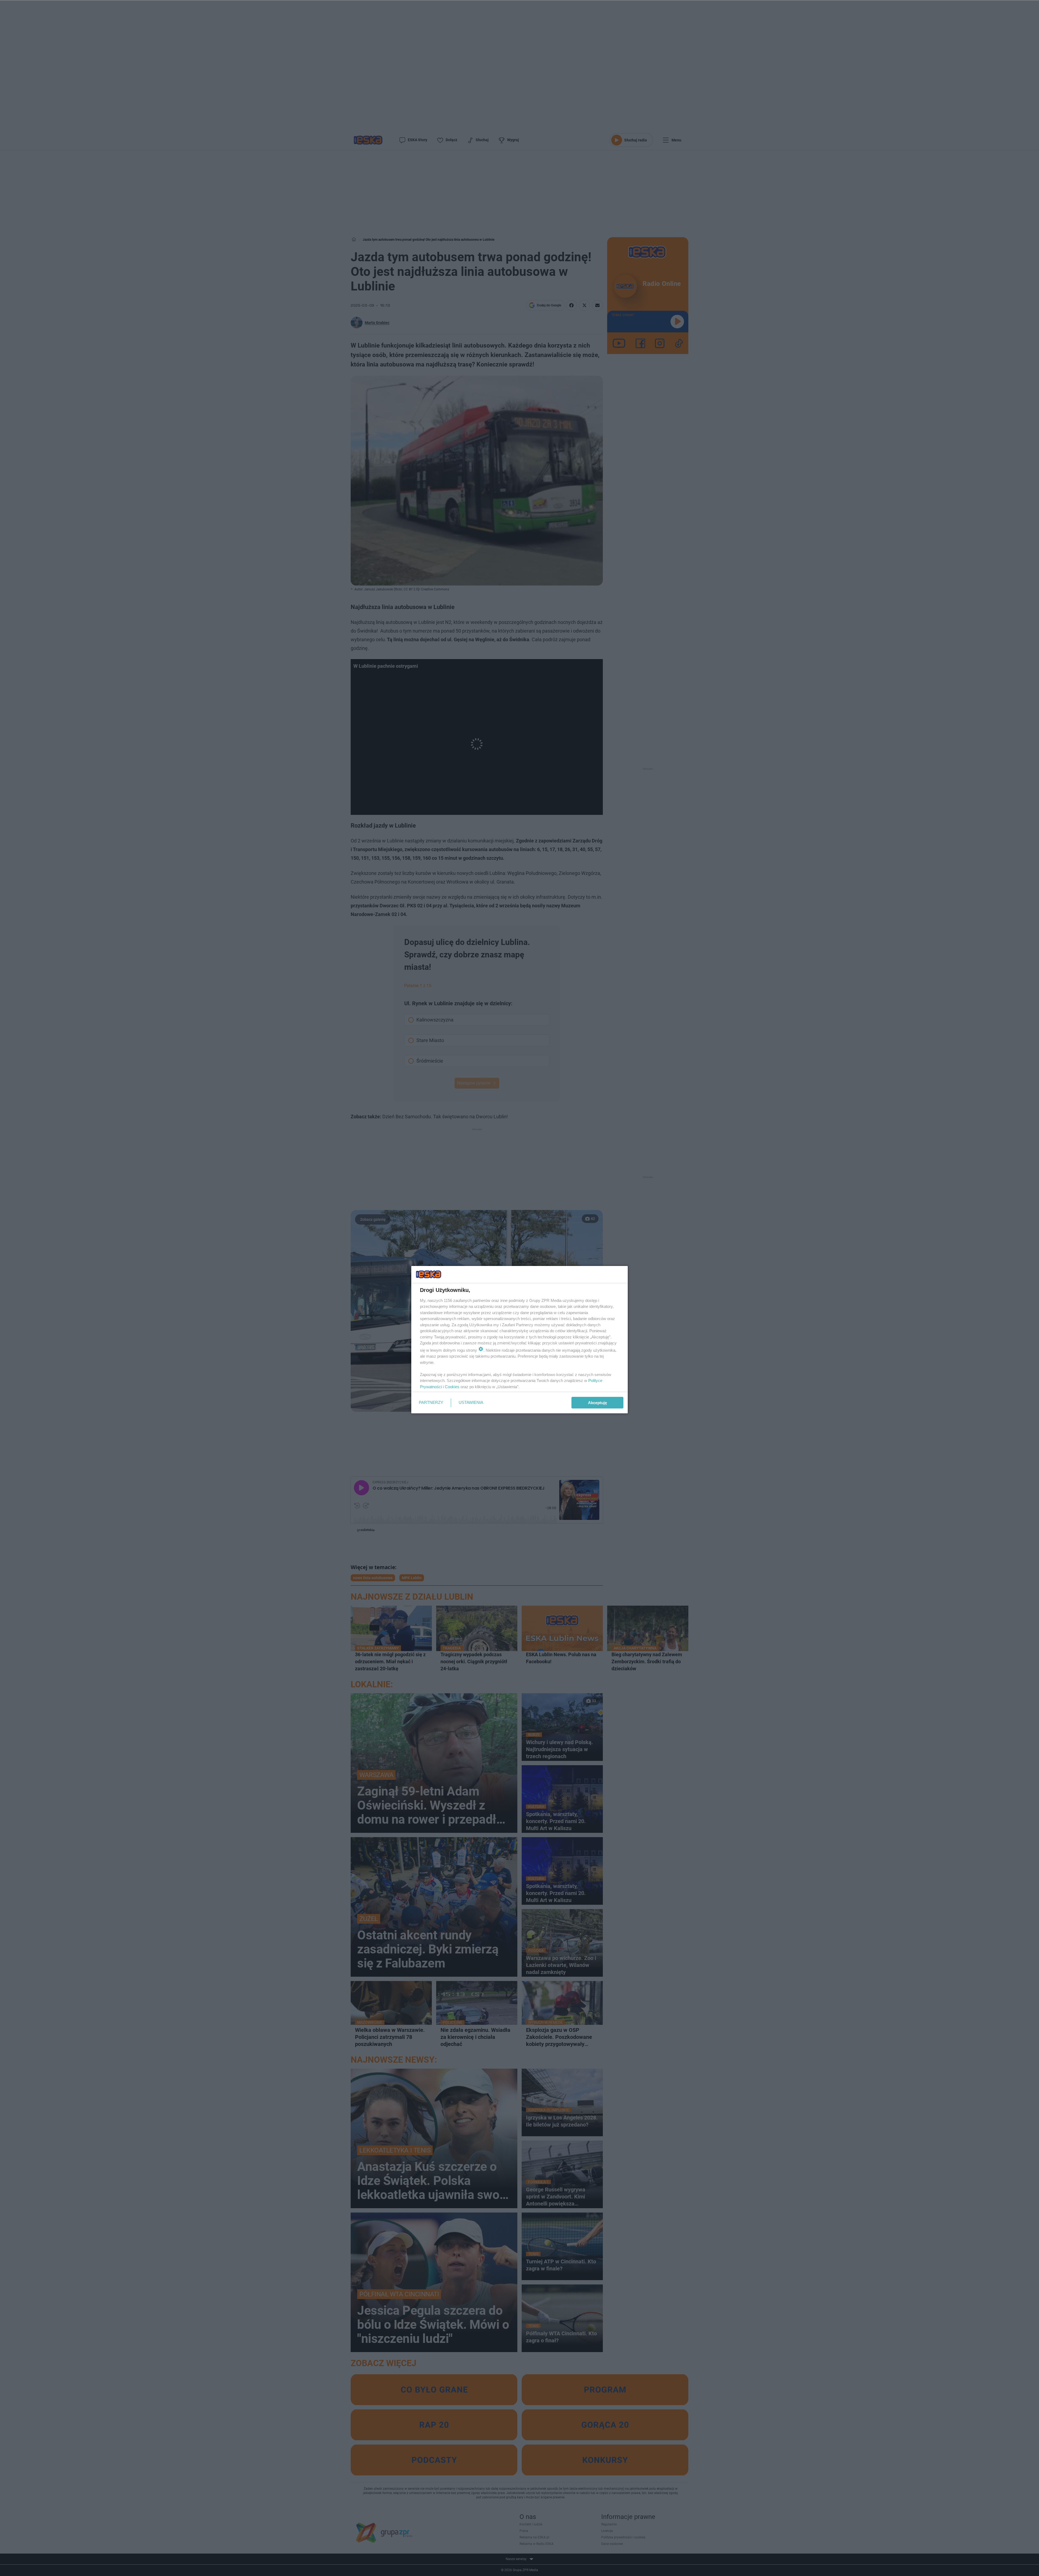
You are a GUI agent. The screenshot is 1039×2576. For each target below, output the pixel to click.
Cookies (452, 1387)
